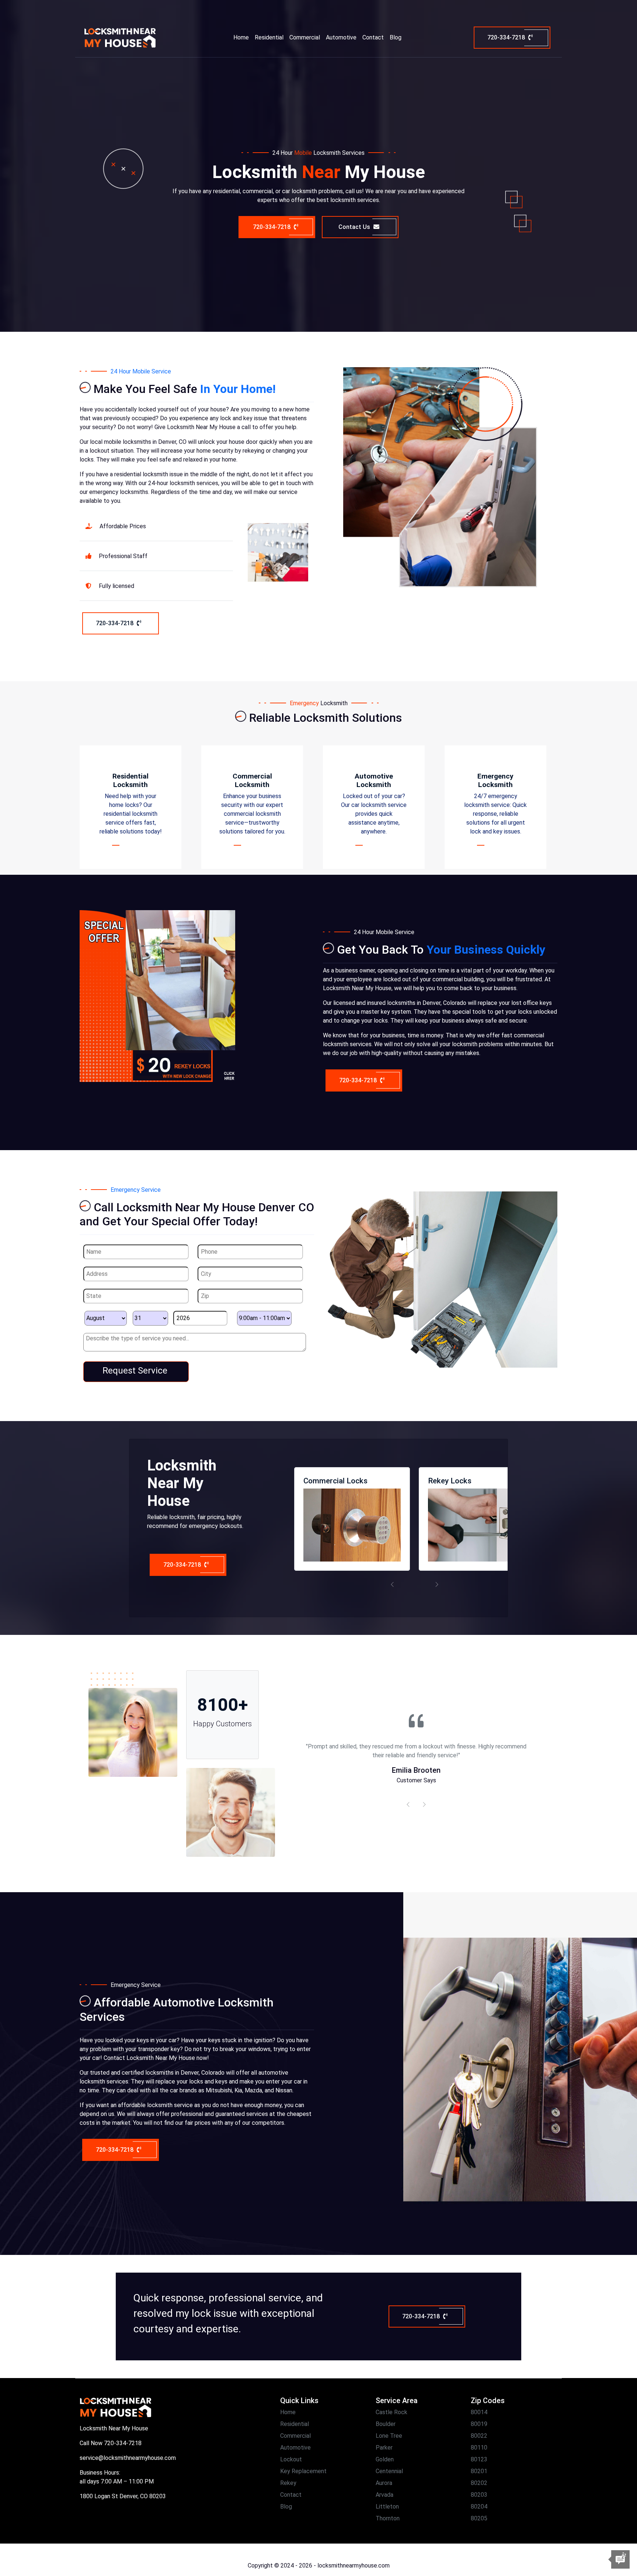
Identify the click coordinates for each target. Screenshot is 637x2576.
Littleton (387, 2507)
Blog (396, 37)
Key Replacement (303, 2471)
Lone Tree (389, 2436)
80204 (479, 2507)
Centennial (389, 2471)
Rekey (288, 2483)
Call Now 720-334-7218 (111, 2443)
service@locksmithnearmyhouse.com (128, 2458)
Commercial (305, 37)
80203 (479, 2495)
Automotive (341, 37)
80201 (479, 2471)
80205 (479, 2518)
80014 (479, 2412)
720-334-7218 (507, 37)
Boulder (386, 2424)
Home (241, 37)
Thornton (388, 2518)
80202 (479, 2483)
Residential (269, 37)
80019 (479, 2424)
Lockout (291, 2459)
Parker (384, 2448)
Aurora (384, 2483)
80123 (479, 2459)
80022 (479, 2436)
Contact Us (355, 227)
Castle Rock (391, 2412)
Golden (385, 2459)
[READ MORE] (131, 845)
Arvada (384, 2495)
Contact (373, 37)
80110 (479, 2448)
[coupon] (157, 995)
